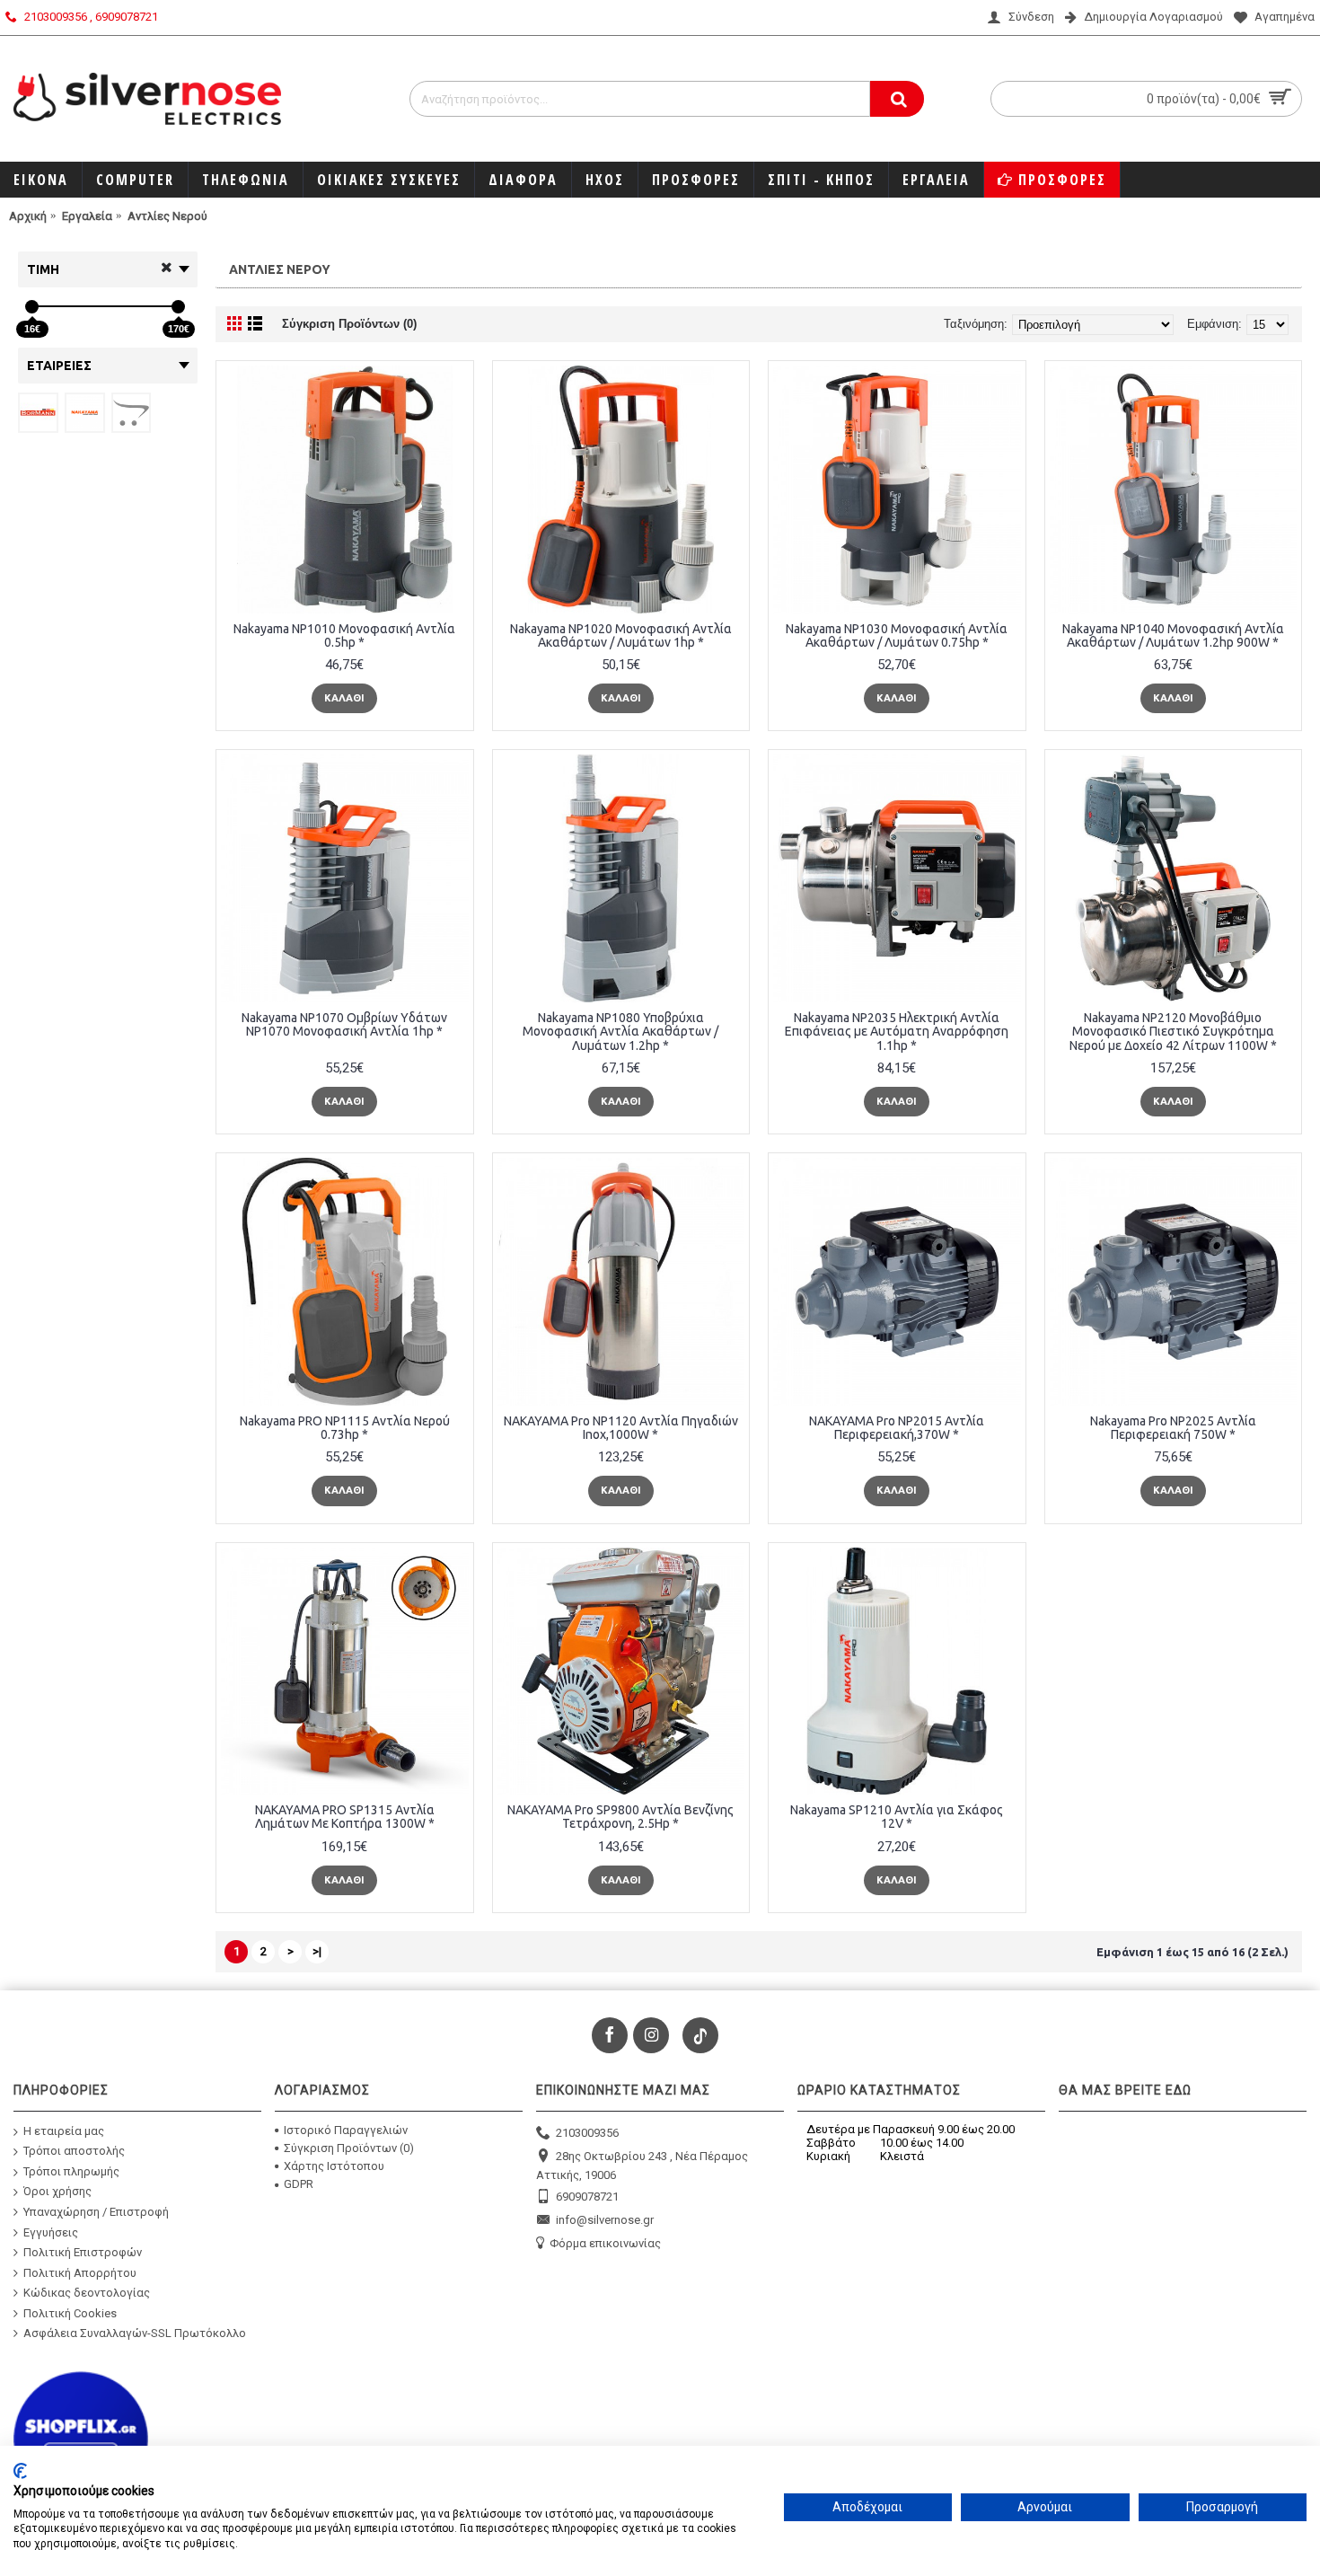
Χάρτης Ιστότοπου (334, 2166)
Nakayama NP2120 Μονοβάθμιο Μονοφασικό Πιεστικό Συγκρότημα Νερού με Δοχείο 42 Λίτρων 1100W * (1173, 1032)
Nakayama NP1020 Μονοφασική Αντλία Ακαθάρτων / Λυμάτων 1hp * (621, 635)
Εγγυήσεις (51, 2232)
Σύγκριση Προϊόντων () (349, 2148)
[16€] (32, 307)
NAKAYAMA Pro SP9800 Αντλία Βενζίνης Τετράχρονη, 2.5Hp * (620, 1817)
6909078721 (587, 2196)
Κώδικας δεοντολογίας (87, 2293)
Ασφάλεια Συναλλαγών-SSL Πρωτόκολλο (135, 2333)
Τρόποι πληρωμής (71, 2170)
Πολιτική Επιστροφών (83, 2252)
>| (317, 1951)
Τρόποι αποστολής (74, 2151)
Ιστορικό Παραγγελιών (346, 2130)
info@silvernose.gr (605, 2220)
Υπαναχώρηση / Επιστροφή (96, 2212)
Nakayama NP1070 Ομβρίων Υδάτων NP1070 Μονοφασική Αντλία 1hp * (344, 1024)
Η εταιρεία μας (64, 2130)
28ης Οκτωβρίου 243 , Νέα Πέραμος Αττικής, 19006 (642, 2166)
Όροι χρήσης (57, 2191)
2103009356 (587, 2132)
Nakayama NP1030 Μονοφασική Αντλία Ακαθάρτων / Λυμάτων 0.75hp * (897, 635)
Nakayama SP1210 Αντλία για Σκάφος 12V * (897, 1817)
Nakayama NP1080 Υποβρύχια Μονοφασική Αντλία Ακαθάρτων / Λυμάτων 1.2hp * (620, 1032)
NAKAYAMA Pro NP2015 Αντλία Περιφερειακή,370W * (897, 1428)
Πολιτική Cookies (70, 2313)
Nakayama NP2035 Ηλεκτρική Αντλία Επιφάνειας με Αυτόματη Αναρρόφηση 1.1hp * (897, 1032)
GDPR (299, 2184)
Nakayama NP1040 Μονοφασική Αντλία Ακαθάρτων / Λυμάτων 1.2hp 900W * (1173, 635)
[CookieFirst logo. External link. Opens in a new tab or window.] (20, 2471)
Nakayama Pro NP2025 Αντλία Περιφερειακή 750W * (1173, 1428)
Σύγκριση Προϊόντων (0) (349, 324)
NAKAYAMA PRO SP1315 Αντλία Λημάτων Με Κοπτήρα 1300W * (345, 1817)
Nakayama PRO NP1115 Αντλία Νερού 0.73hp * (345, 1428)
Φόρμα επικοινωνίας (605, 2243)
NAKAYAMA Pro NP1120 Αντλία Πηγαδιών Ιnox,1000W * (621, 1428)
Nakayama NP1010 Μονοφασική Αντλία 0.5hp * (344, 635)
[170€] (178, 307)
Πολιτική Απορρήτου (80, 2272)
